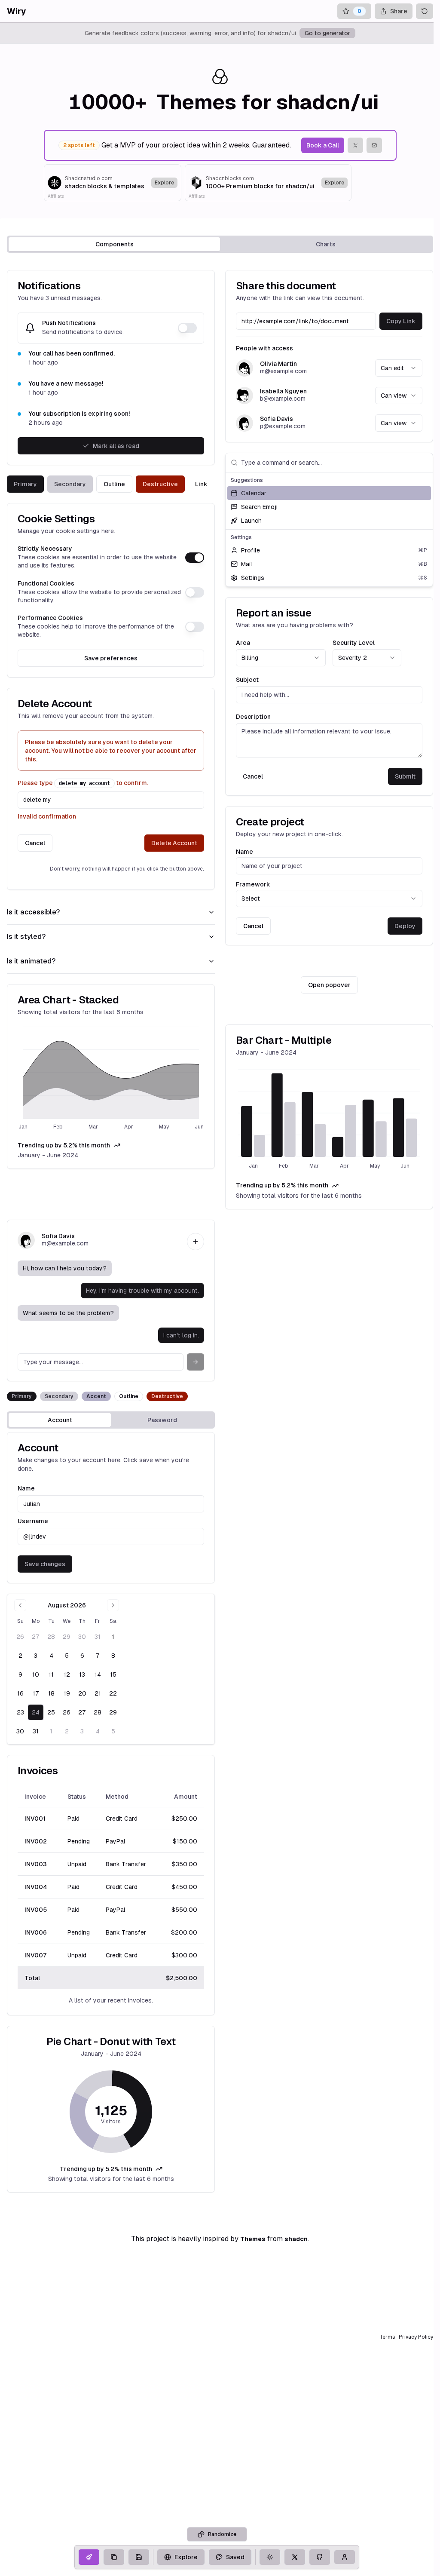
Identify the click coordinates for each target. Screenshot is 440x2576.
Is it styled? (26, 937)
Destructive (160, 484)
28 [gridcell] (51, 1637)
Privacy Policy (416, 2337)
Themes (253, 2239)
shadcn (296, 2239)
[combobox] (399, 368)
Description (253, 717)
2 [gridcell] (20, 1656)
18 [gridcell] (51, 1693)
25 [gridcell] (51, 1712)
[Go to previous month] (20, 1605)
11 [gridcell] (51, 1674)
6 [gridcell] (82, 1656)
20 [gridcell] (82, 1693)
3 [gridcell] (36, 1656)
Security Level (354, 643)
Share (399, 11)
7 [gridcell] (98, 1656)
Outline (114, 484)
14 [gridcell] (98, 1674)
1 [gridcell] (113, 1637)
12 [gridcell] (67, 1674)
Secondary (70, 484)
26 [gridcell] (20, 1637)
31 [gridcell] (98, 1637)
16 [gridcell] (20, 1693)
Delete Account (174, 843)
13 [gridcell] (82, 1674)
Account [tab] (60, 1420)
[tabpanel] (220, 1231)
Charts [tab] (326, 244)
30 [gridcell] (82, 1637)
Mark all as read (116, 446)
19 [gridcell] (67, 1693)
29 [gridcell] (67, 1637)
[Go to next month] (113, 1605)
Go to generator (327, 33)
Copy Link (401, 321)
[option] (329, 493)
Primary (25, 484)
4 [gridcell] (51, 1656)
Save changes (45, 1564)
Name (244, 852)
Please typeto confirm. (83, 783)
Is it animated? (31, 961)
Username (33, 1521)
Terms (387, 2337)
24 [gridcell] (36, 1712)
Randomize (222, 2534)
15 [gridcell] (113, 1674)
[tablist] (220, 244)
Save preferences (111, 658)
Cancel (35, 843)
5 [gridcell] (67, 1656)
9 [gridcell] (20, 1674)
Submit (405, 776)
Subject (247, 680)
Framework (253, 884)
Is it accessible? (33, 912)
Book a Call (323, 145)
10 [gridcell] (36, 1674)
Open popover (329, 985)
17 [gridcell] (36, 1693)
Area (243, 643)
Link (201, 484)
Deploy (405, 926)
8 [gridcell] (113, 1656)
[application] (111, 1079)
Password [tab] (162, 1420)
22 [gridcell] (113, 1693)
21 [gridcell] (98, 1693)
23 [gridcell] (20, 1712)
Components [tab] (115, 244)
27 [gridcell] (36, 1637)
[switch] (187, 328)
